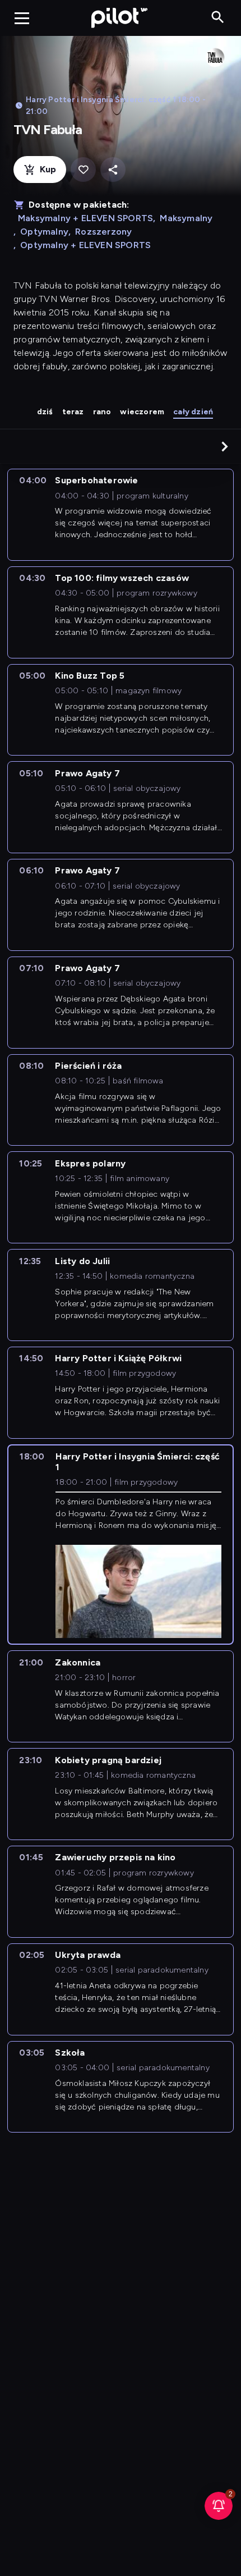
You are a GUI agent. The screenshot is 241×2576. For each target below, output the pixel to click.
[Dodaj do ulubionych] (83, 170)
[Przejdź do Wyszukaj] (218, 18)
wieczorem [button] (142, 412)
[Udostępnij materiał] (113, 170)
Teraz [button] (73, 412)
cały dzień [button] (193, 412)
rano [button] (102, 412)
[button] (225, 446)
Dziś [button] (45, 412)
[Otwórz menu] (22, 18)
